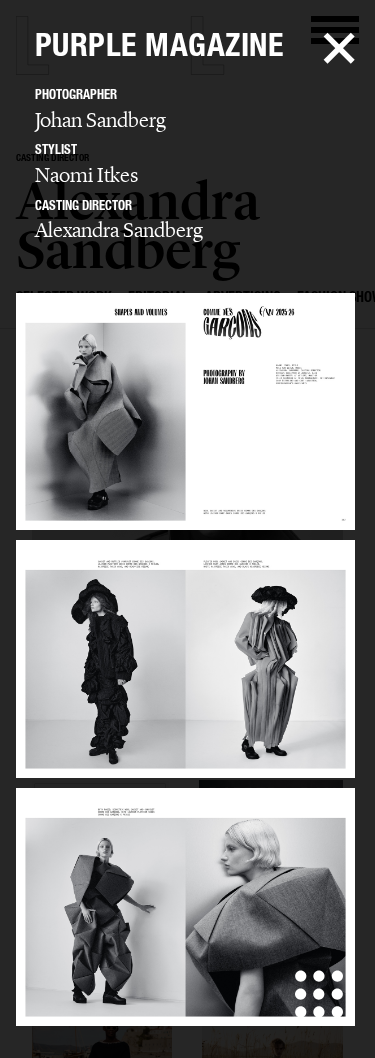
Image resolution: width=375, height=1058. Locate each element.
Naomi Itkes (86, 175)
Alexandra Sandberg (119, 230)
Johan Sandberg (100, 120)
